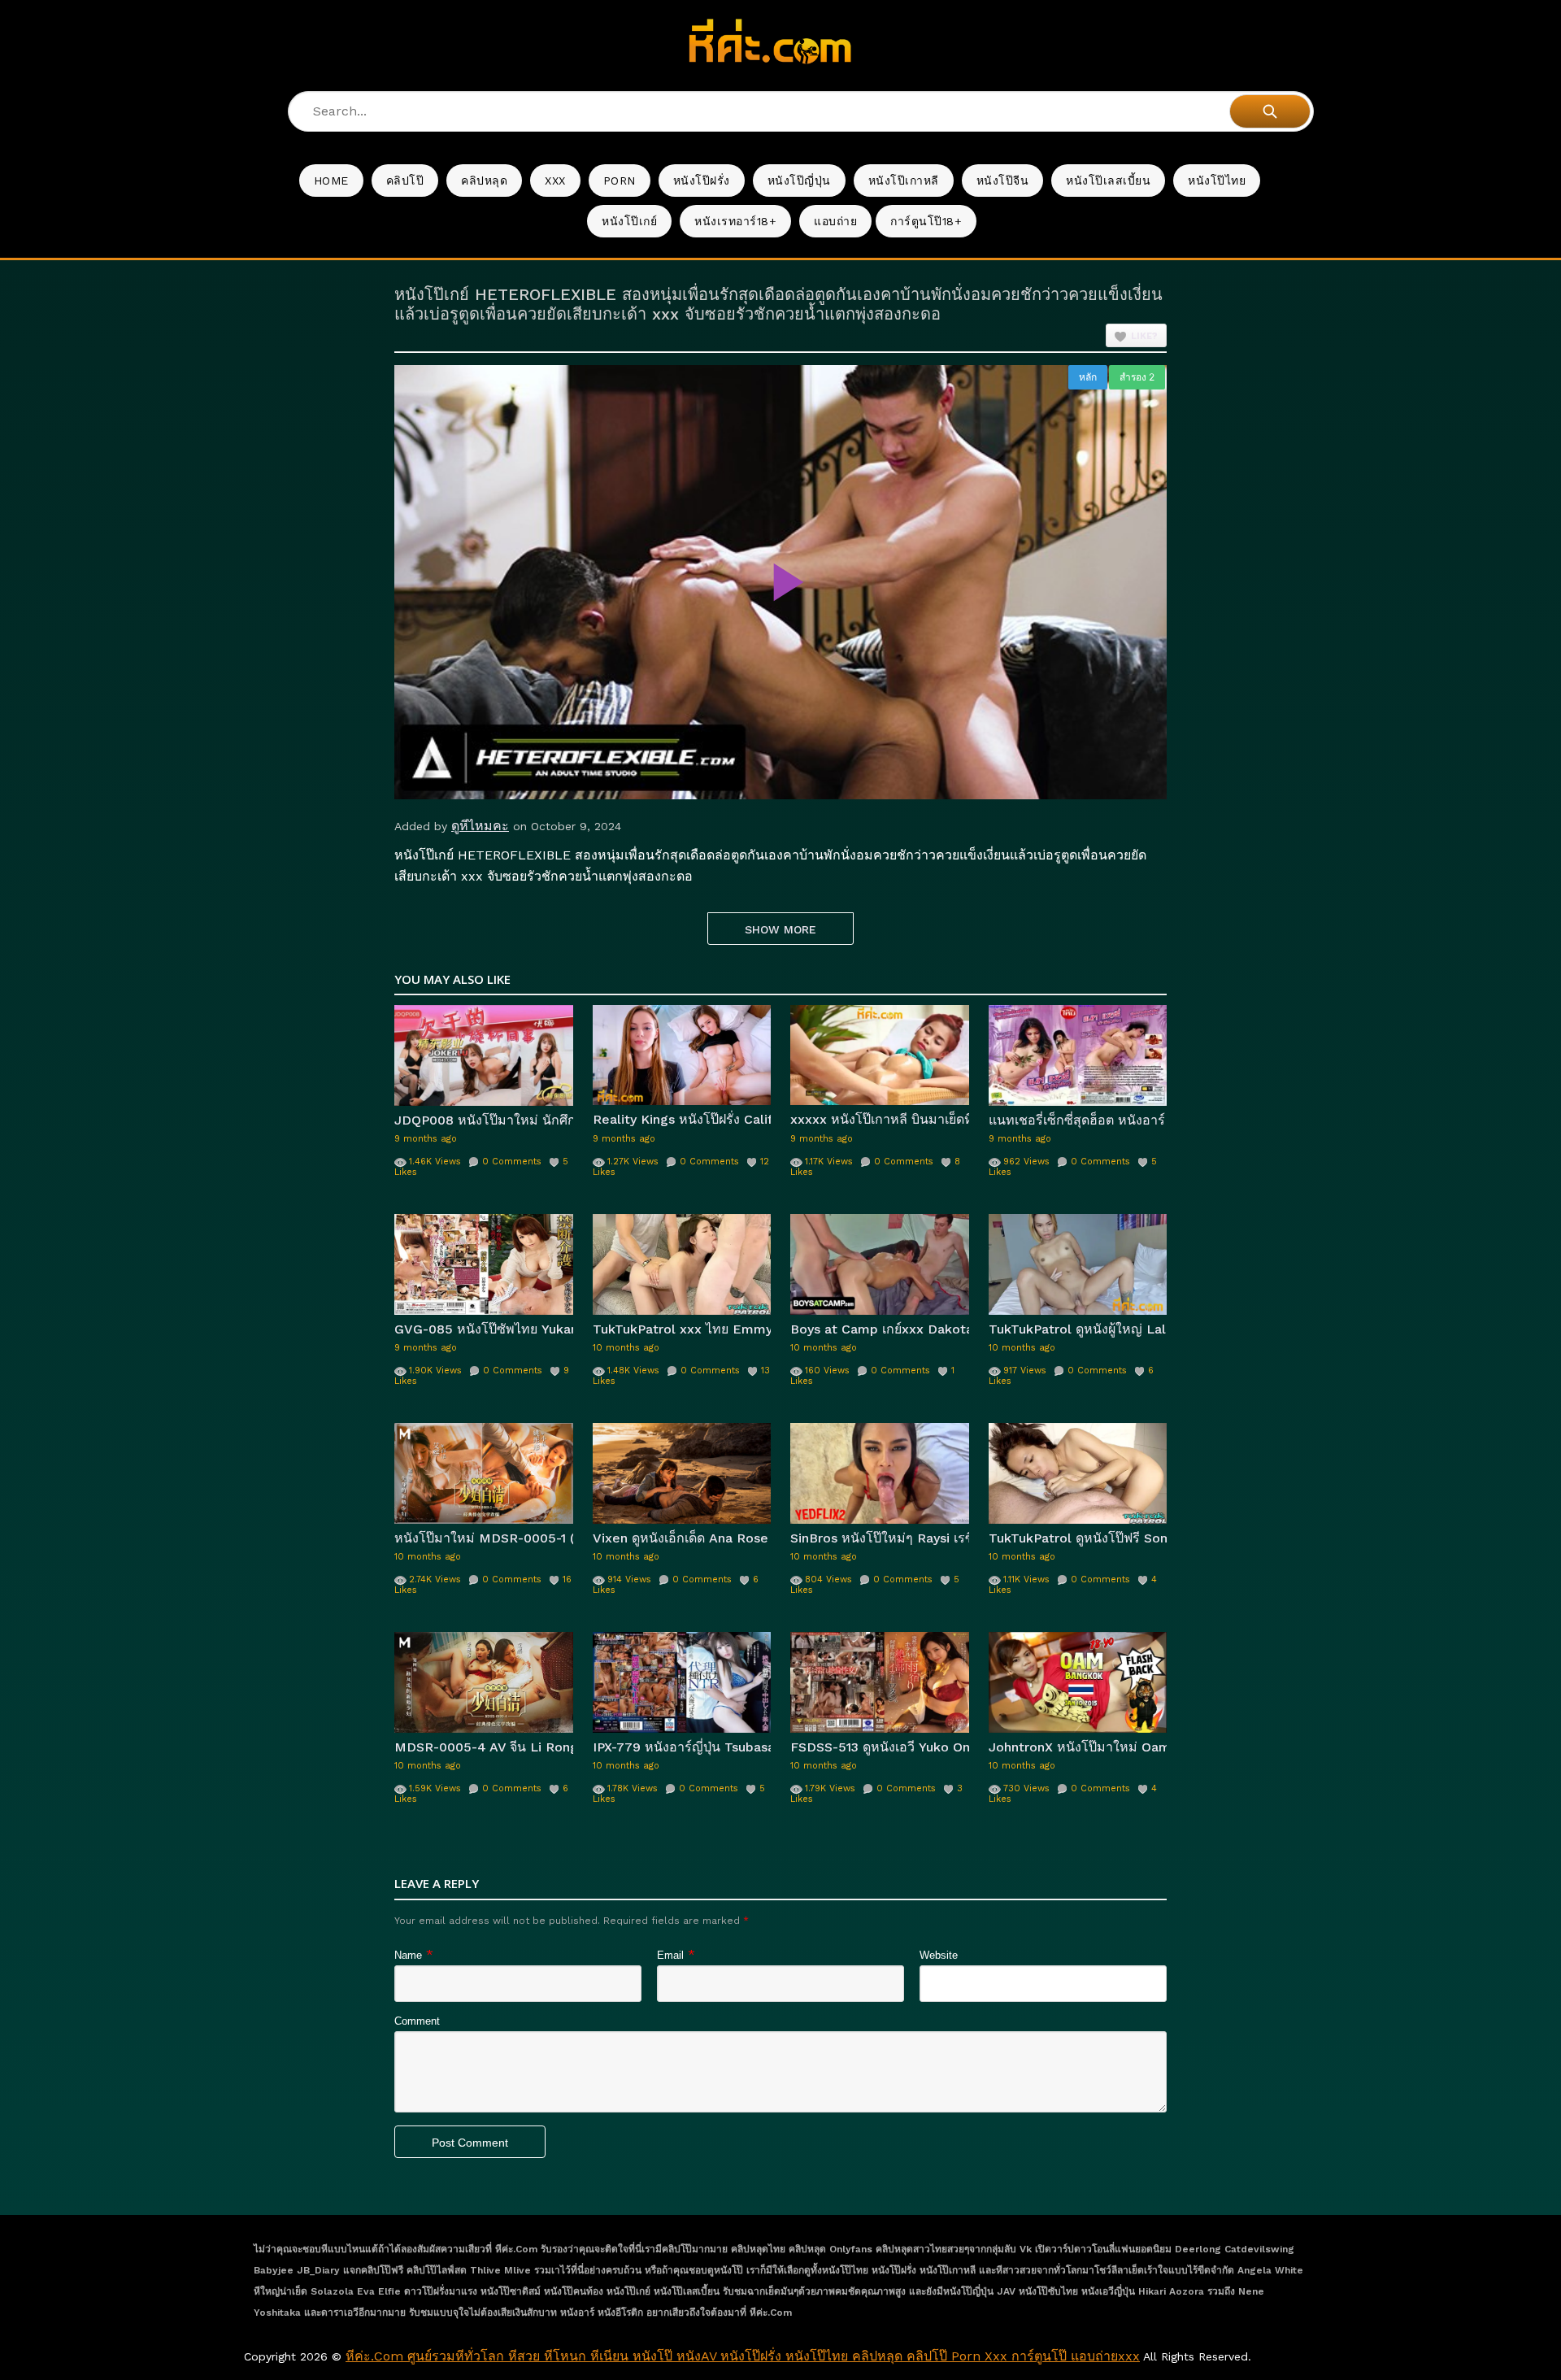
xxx (555, 181)
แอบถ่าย (835, 221)
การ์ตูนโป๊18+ (926, 221)
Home (331, 181)
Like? (1144, 336)
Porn (620, 181)
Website (939, 1955)
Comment (417, 2021)
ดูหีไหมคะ (480, 826)
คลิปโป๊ (405, 181)
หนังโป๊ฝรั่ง (702, 181)
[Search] (1270, 111)
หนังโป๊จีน (1003, 181)
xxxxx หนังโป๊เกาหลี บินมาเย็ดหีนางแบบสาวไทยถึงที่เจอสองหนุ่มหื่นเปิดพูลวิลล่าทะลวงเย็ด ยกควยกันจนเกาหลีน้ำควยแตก (880, 1119)
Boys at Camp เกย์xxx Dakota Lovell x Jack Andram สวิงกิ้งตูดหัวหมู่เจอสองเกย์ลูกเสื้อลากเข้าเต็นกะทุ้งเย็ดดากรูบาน (880, 1329)
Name (408, 1955)
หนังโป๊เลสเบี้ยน (1108, 181)
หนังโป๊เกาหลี (904, 181)
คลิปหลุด (484, 181)
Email (670, 1955)
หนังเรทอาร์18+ (735, 221)
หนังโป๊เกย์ (629, 221)
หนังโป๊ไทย (1217, 181)
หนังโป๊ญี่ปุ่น (799, 181)
